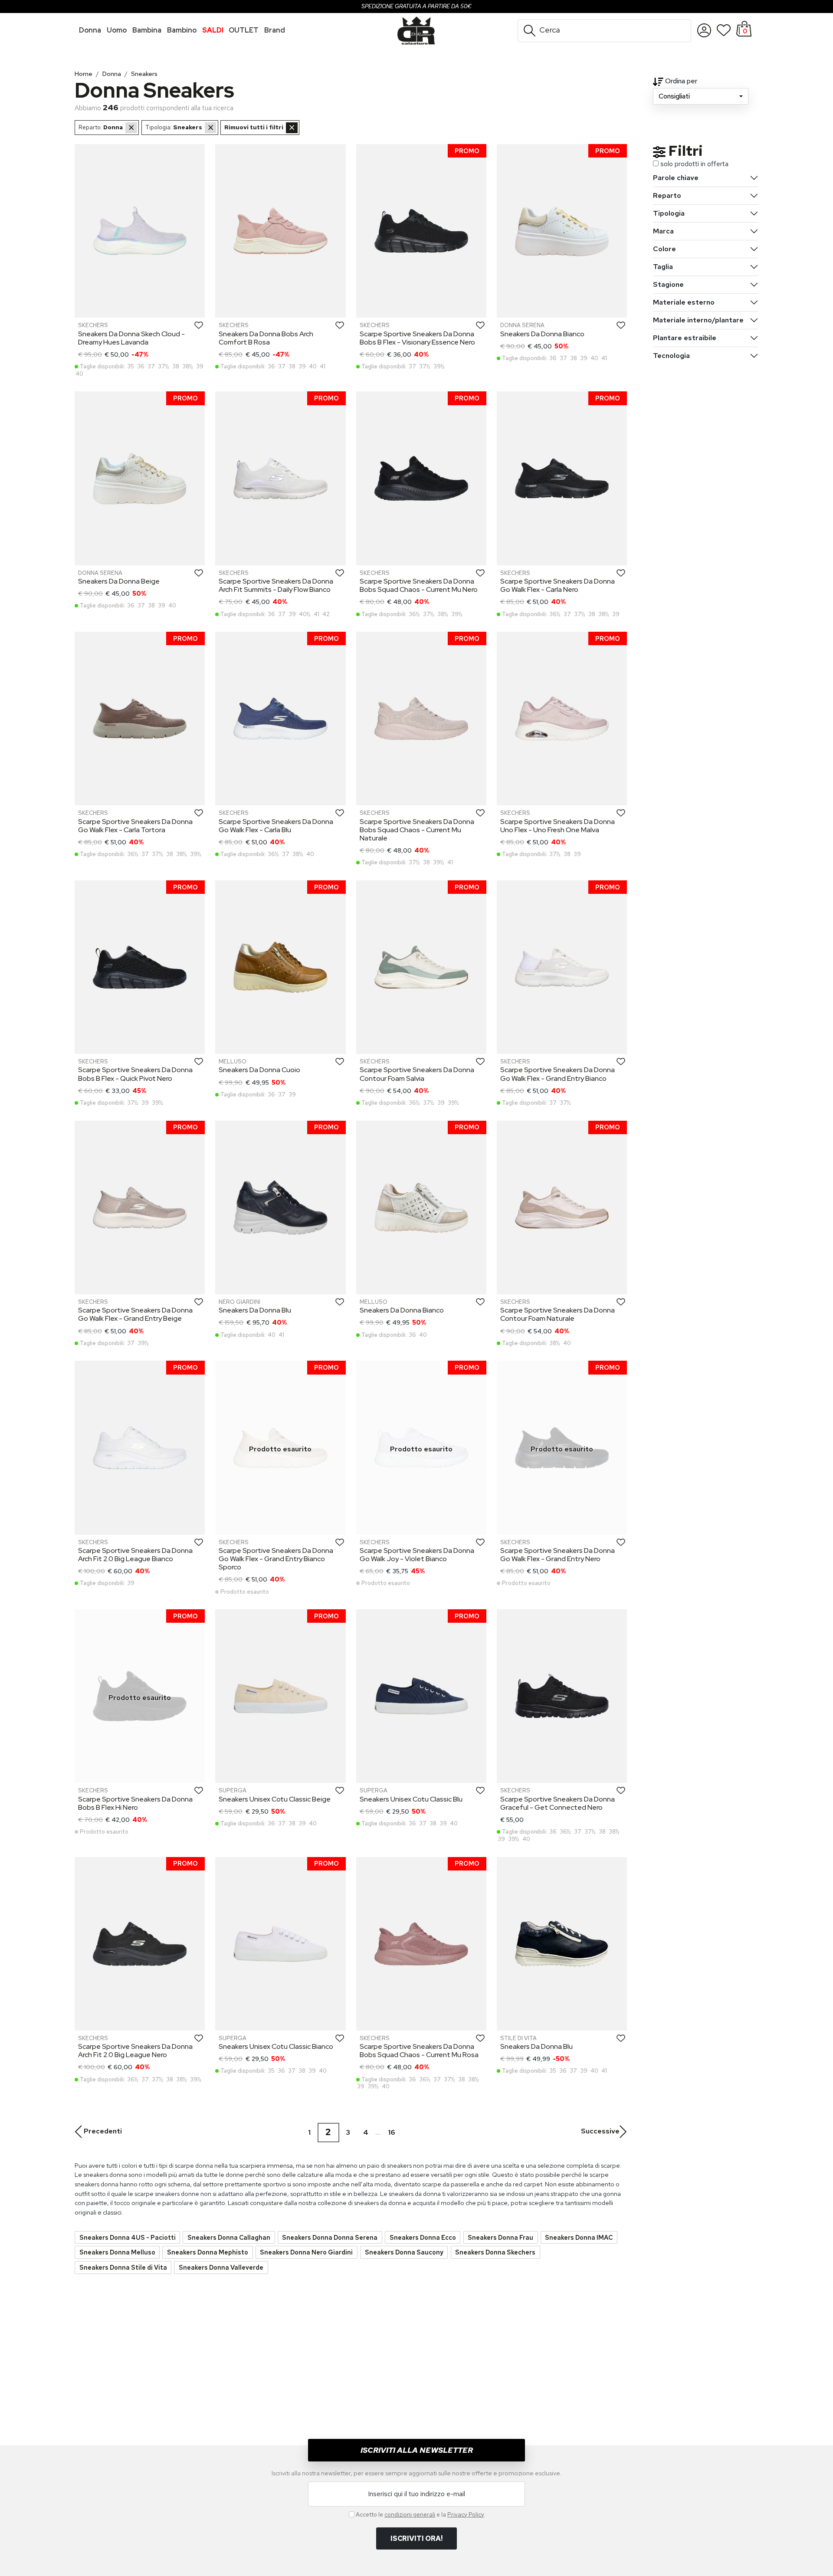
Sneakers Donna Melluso (117, 2252)
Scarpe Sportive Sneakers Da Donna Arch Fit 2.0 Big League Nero (135, 2051)
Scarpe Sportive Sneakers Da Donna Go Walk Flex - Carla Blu (276, 826)
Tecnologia (671, 356)
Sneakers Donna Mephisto (208, 2252)
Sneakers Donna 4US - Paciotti (128, 2237)
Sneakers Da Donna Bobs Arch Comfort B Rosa (266, 338)
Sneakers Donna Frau (500, 2237)
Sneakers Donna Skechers (495, 2252)
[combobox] (701, 96)
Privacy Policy (466, 2514)
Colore (664, 249)
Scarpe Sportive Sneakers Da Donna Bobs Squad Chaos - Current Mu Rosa (419, 2051)
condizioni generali (410, 2514)
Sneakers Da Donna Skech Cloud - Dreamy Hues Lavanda (131, 338)
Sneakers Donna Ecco (423, 2237)
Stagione (668, 284)
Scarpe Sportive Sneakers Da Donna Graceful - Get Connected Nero (558, 1803)
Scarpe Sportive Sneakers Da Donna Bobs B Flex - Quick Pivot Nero (135, 1074)
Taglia (663, 267)
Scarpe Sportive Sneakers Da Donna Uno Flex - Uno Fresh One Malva (558, 826)
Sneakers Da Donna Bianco (542, 334)
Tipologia (669, 213)
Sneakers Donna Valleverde (221, 2267)
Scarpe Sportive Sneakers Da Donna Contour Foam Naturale (558, 1314)
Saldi (213, 30)
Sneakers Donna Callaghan (229, 2237)
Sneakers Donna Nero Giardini (306, 2252)
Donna (90, 30)
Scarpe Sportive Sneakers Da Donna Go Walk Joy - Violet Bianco (417, 1555)
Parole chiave (676, 178)
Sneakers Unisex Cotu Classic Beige (275, 1799)
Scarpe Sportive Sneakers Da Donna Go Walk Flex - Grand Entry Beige (135, 1314)
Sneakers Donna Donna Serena (330, 2237)
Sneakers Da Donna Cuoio (259, 1070)
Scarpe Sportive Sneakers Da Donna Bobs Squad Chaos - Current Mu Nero (419, 585)
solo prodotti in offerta (694, 164)
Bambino (182, 30)
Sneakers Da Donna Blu (255, 1310)
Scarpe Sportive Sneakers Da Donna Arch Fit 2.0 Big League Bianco (135, 1555)
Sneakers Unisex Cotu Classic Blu (411, 1799)
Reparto (667, 195)
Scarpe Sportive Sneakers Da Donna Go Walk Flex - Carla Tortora (135, 826)
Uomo (117, 30)
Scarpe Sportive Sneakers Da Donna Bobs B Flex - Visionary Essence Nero (417, 338)
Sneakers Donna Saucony (404, 2252)
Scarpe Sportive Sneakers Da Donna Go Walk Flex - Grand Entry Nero (558, 1555)
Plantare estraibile (685, 338)
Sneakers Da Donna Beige (119, 581)
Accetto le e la (420, 2514)
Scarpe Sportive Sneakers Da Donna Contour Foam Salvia (417, 1074)
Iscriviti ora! (416, 2538)
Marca (663, 231)
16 (391, 2132)
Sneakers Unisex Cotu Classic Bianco (276, 2046)
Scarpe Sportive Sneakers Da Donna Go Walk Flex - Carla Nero (558, 585)
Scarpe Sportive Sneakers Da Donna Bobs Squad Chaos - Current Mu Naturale (417, 830)
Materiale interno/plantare (698, 320)
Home (84, 74)
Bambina (147, 30)
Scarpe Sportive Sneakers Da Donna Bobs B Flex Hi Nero (135, 1803)
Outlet (244, 30)
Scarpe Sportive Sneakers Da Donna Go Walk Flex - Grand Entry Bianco (558, 1074)
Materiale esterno (684, 302)
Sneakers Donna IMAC (579, 2237)
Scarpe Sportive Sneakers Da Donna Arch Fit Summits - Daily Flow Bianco (276, 585)
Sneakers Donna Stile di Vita (123, 2267)
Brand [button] (275, 30)
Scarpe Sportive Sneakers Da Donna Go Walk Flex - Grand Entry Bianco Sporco (276, 1559)
